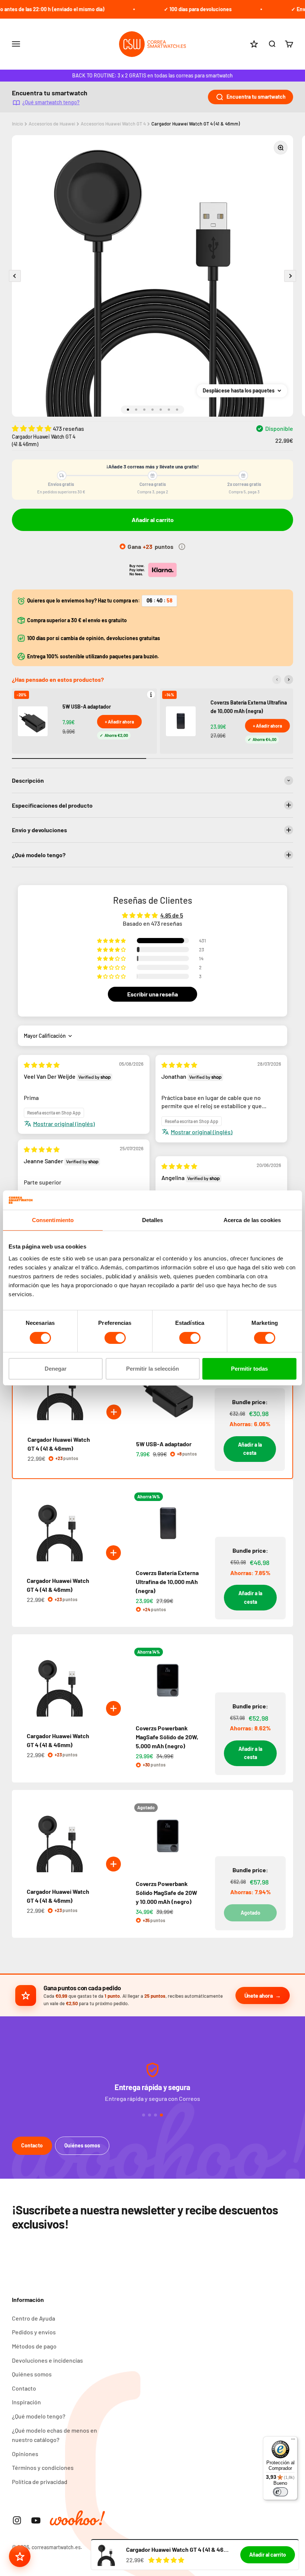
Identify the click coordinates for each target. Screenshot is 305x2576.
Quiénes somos (82, 2145)
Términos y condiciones (43, 2467)
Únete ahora (259, 1995)
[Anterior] (277, 680)
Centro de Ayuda (33, 2318)
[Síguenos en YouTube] (36, 2520)
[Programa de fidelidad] (20, 2556)
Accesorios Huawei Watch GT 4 (113, 124)
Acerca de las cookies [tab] (252, 1220)
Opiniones (25, 2454)
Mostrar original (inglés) (64, 1124)
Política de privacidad (40, 2482)
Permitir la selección (152, 1369)
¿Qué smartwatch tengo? (51, 102)
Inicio (17, 124)
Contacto (32, 2145)
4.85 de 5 (172, 915)
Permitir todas (249, 1369)
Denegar (56, 1369)
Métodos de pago (34, 2346)
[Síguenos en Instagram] (17, 2520)
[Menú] (293, 2441)
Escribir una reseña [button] (152, 994)
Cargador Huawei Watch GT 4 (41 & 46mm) (196, 124)
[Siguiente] (289, 680)
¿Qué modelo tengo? (39, 2416)
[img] (42, 1065)
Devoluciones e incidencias (47, 2360)
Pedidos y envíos (34, 2332)
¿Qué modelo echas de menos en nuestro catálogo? (54, 2435)
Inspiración (26, 2402)
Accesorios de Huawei (52, 124)
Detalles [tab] (153, 1220)
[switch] (115, 1338)
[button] (32, 428)
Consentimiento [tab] (53, 1220)
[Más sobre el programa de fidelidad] (182, 547)
